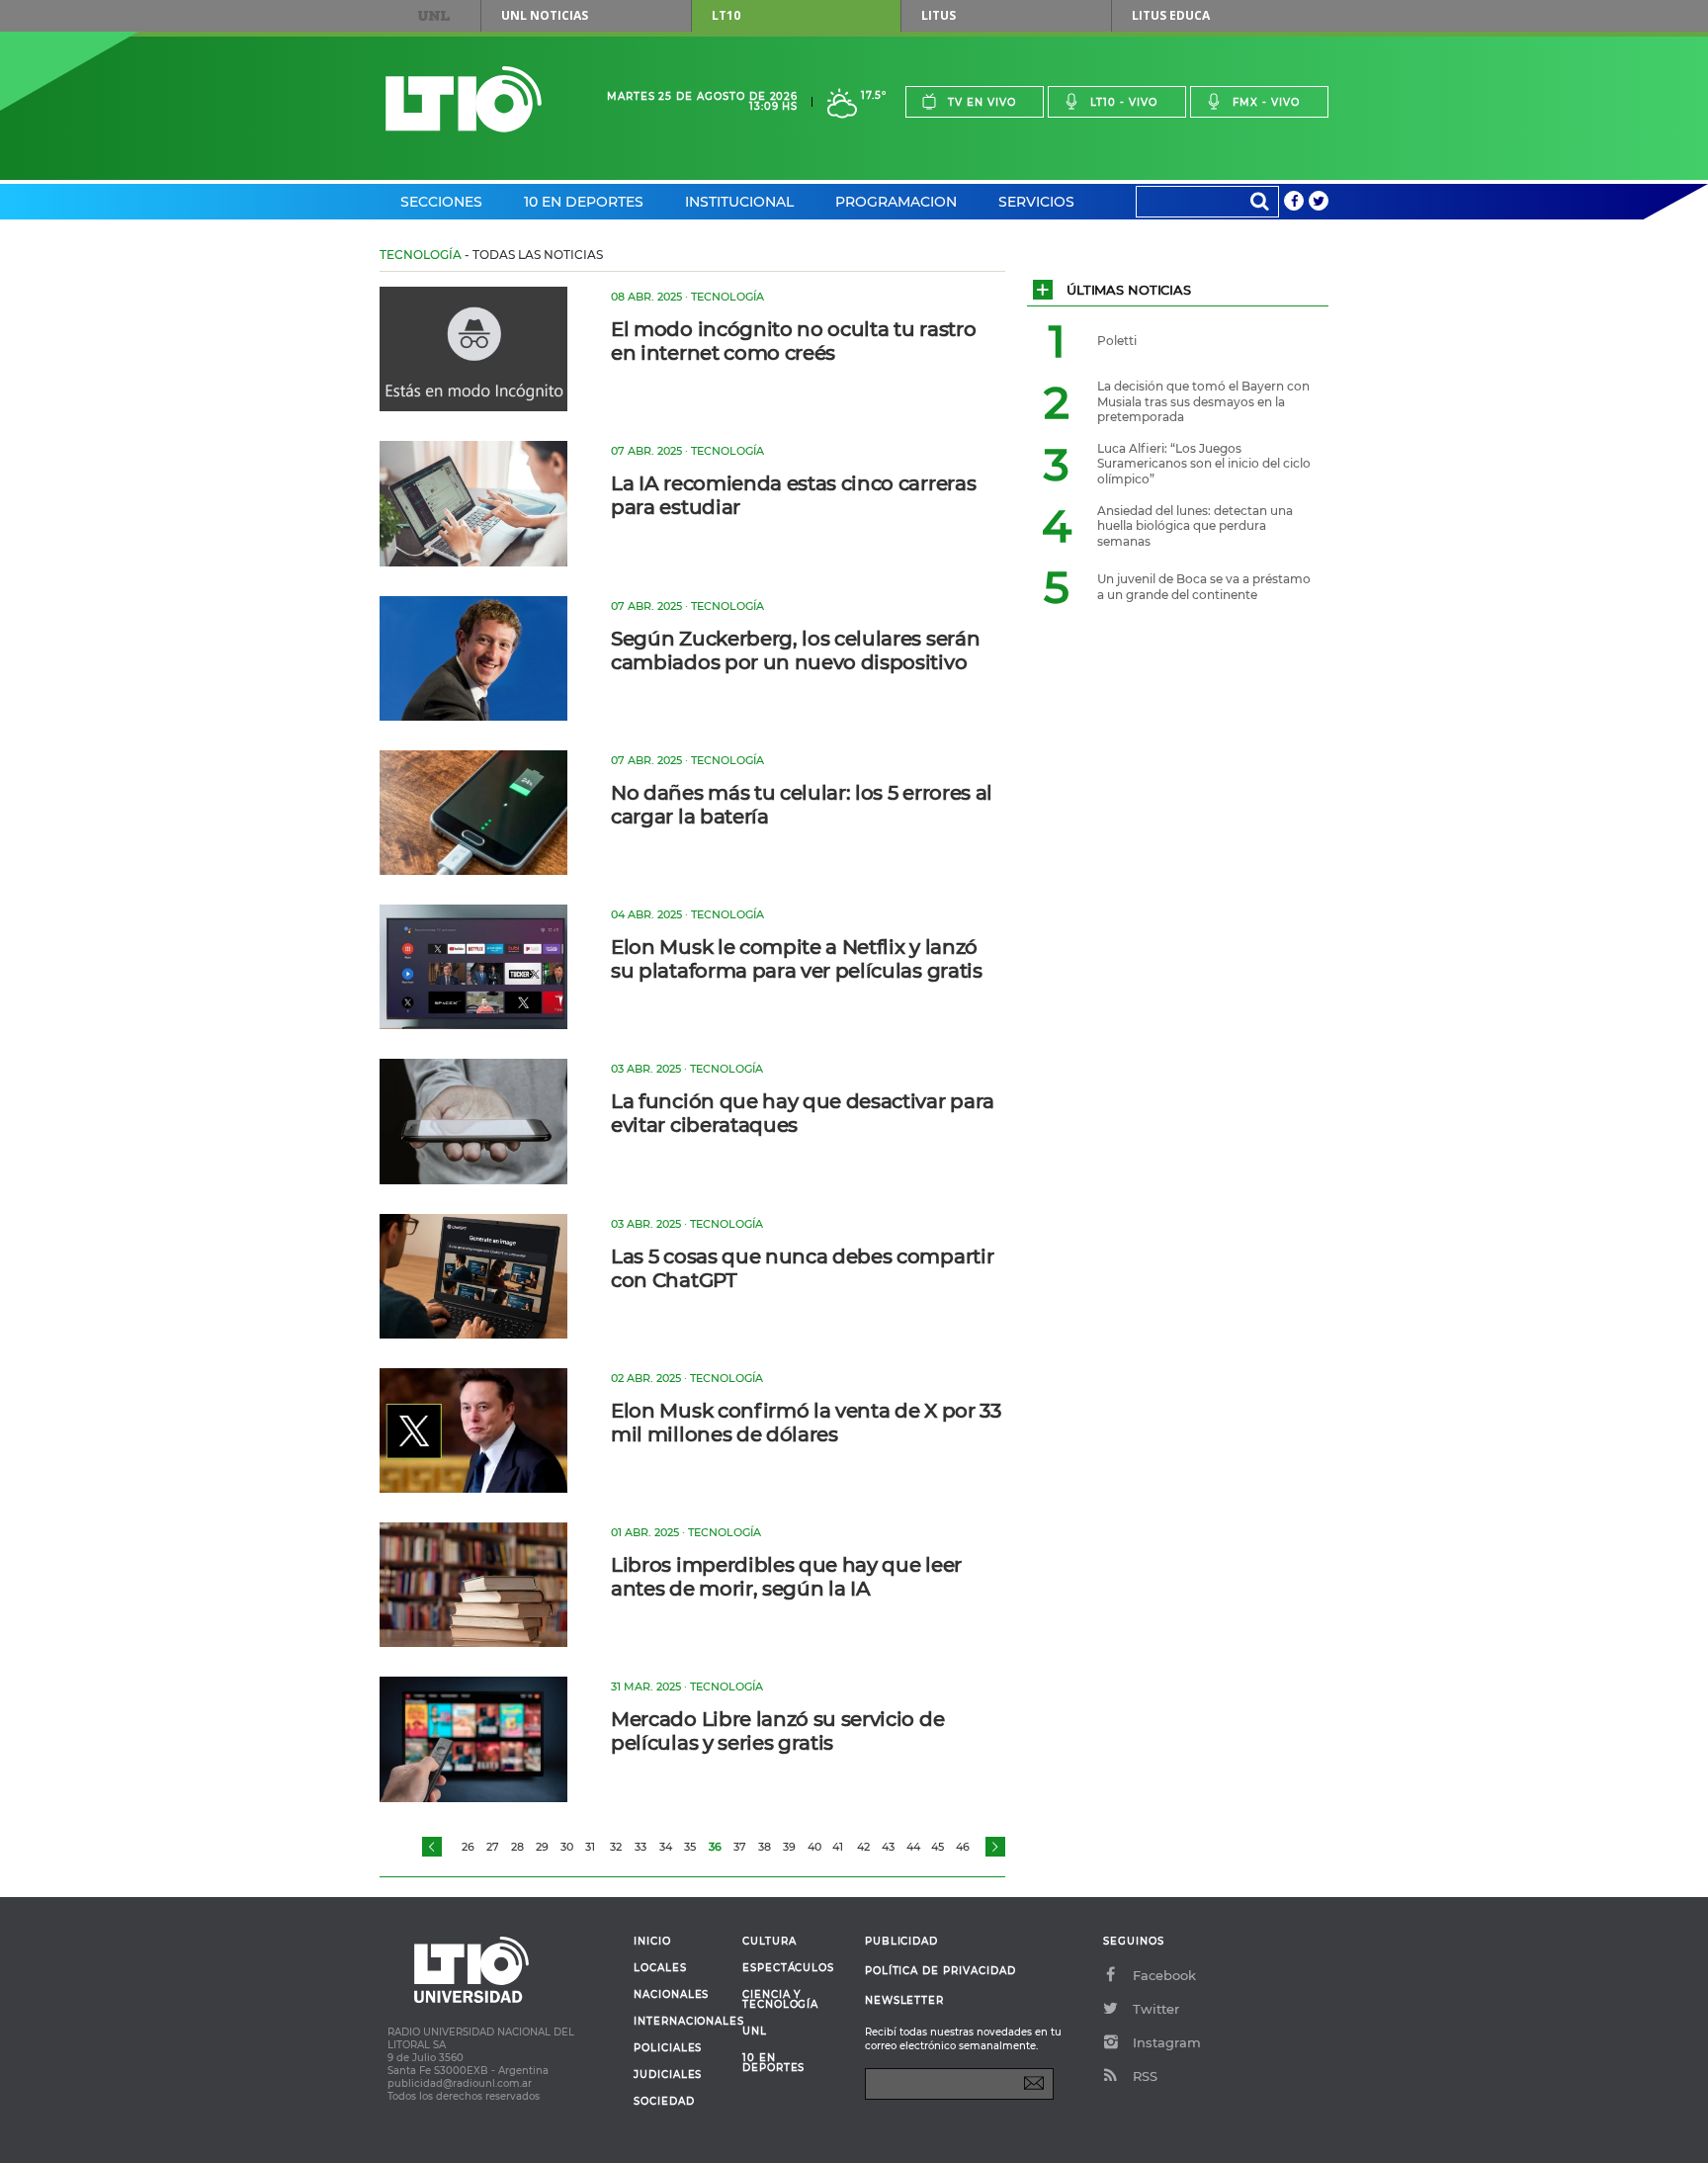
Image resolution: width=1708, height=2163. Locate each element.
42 (863, 1847)
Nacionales (671, 1995)
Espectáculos (788, 1968)
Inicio (652, 1942)
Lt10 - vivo (1124, 102)
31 (590, 1847)
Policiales (668, 2048)
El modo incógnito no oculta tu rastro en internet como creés (793, 341)
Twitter (1156, 2009)
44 (913, 1847)
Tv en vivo (982, 102)
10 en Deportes (584, 202)
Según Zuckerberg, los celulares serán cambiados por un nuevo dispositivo (795, 650)
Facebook (1164, 1975)
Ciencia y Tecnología (780, 2000)
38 (765, 1847)
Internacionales (681, 2022)
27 (493, 1847)
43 (888, 1847)
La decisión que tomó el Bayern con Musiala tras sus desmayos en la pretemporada (1203, 401)
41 (838, 1847)
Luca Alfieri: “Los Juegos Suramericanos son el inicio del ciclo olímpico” (1204, 464)
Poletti (1117, 341)
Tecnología (421, 255)
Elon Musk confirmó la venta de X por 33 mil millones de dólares (806, 1423)
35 (690, 1847)
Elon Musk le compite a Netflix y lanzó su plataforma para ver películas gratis (797, 959)
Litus (939, 15)
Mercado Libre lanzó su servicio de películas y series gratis (777, 1731)
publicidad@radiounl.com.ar (460, 2083)
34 (666, 1847)
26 (468, 1847)
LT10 (726, 15)
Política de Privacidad (940, 1971)
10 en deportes (774, 2063)
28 (517, 1847)
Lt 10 (464, 99)
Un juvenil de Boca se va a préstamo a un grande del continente (1204, 587)
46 (963, 1847)
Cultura (769, 1942)
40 (814, 1847)
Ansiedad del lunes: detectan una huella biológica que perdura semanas (1195, 526)
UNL (434, 16)
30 (567, 1847)
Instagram (1167, 2042)
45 (938, 1847)
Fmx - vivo (1266, 102)
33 (640, 1847)
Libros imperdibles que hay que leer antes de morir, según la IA (786, 1577)
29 (542, 1847)
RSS (1145, 2076)
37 (740, 1847)
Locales (660, 1968)
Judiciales (668, 2075)
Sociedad (664, 2102)
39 (789, 1847)
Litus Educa (1171, 15)
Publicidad (901, 1941)
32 (616, 1847)
